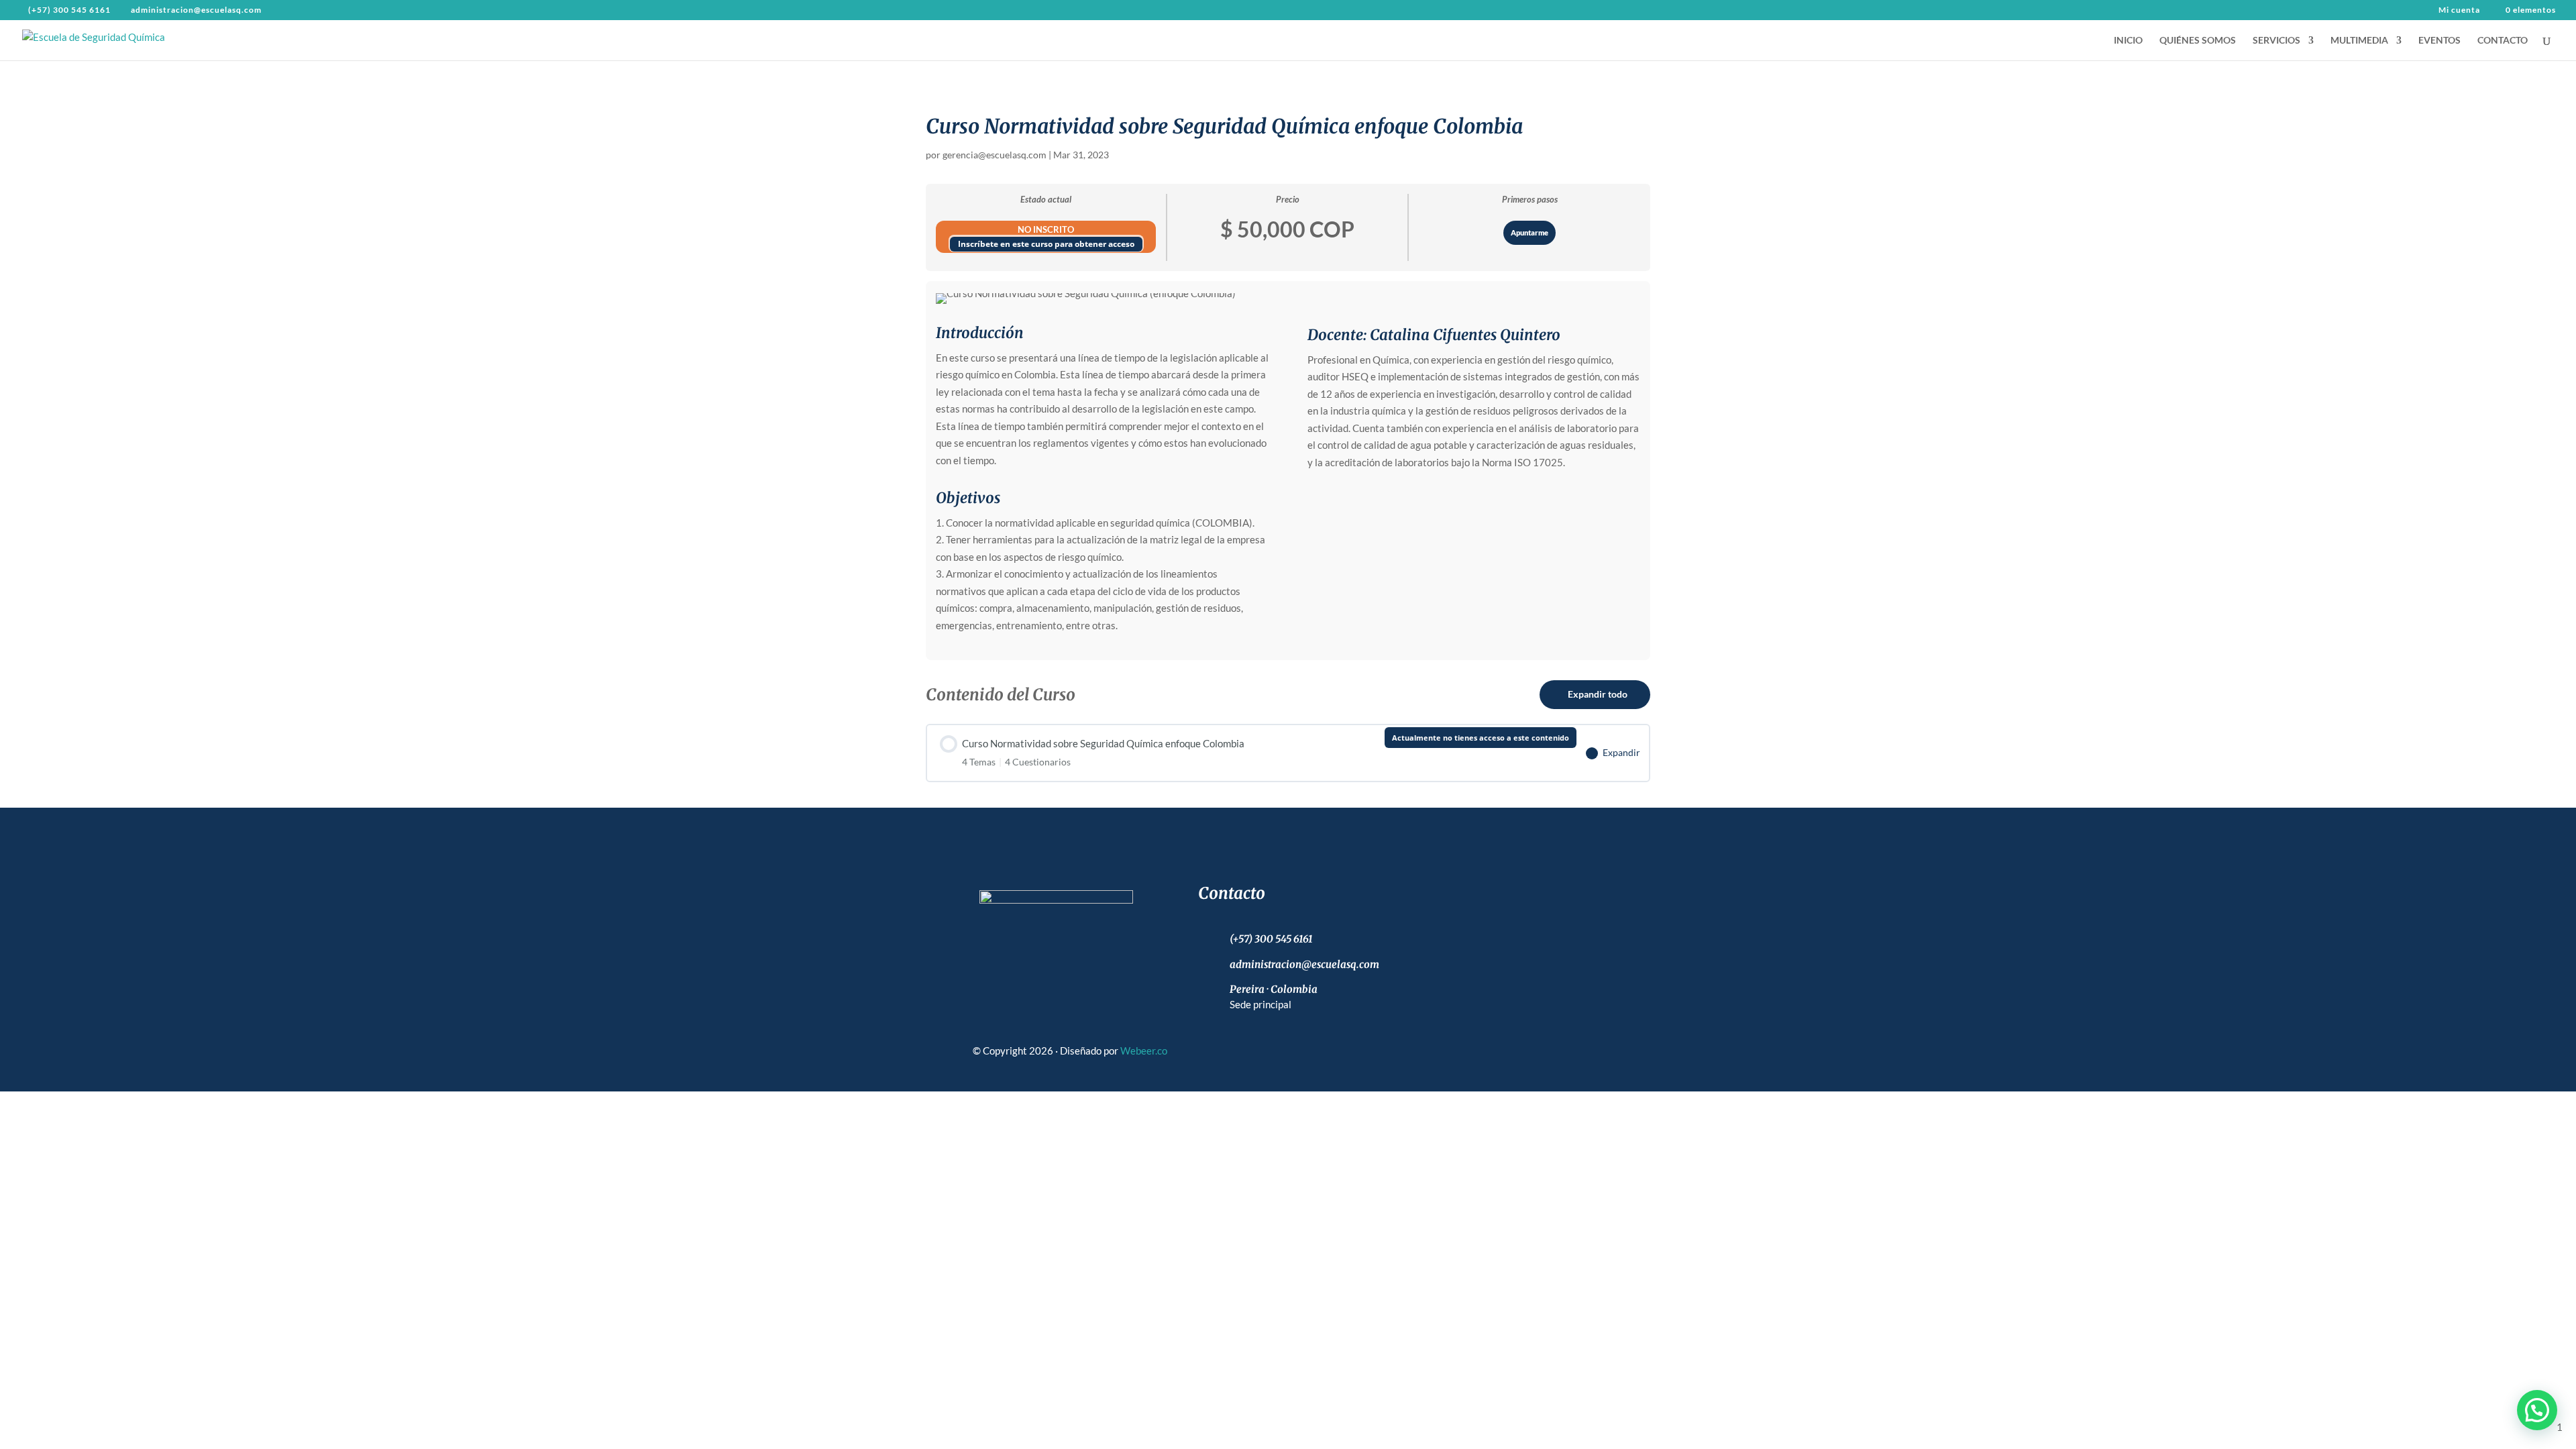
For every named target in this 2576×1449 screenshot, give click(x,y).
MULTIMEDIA (2359, 41)
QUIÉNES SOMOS (2198, 41)
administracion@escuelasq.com (1304, 964)
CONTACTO (2503, 41)
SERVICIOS (2276, 41)
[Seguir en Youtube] (1067, 939)
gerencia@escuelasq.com (995, 155)
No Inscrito (1046, 229)
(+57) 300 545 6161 (69, 10)
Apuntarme (1529, 232)
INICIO (2128, 41)
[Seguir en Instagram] (1030, 939)
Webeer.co (1144, 1051)
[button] (2537, 1410)
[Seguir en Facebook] (994, 939)
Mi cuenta (2459, 10)
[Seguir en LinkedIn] (1104, 939)
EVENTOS (2439, 41)
